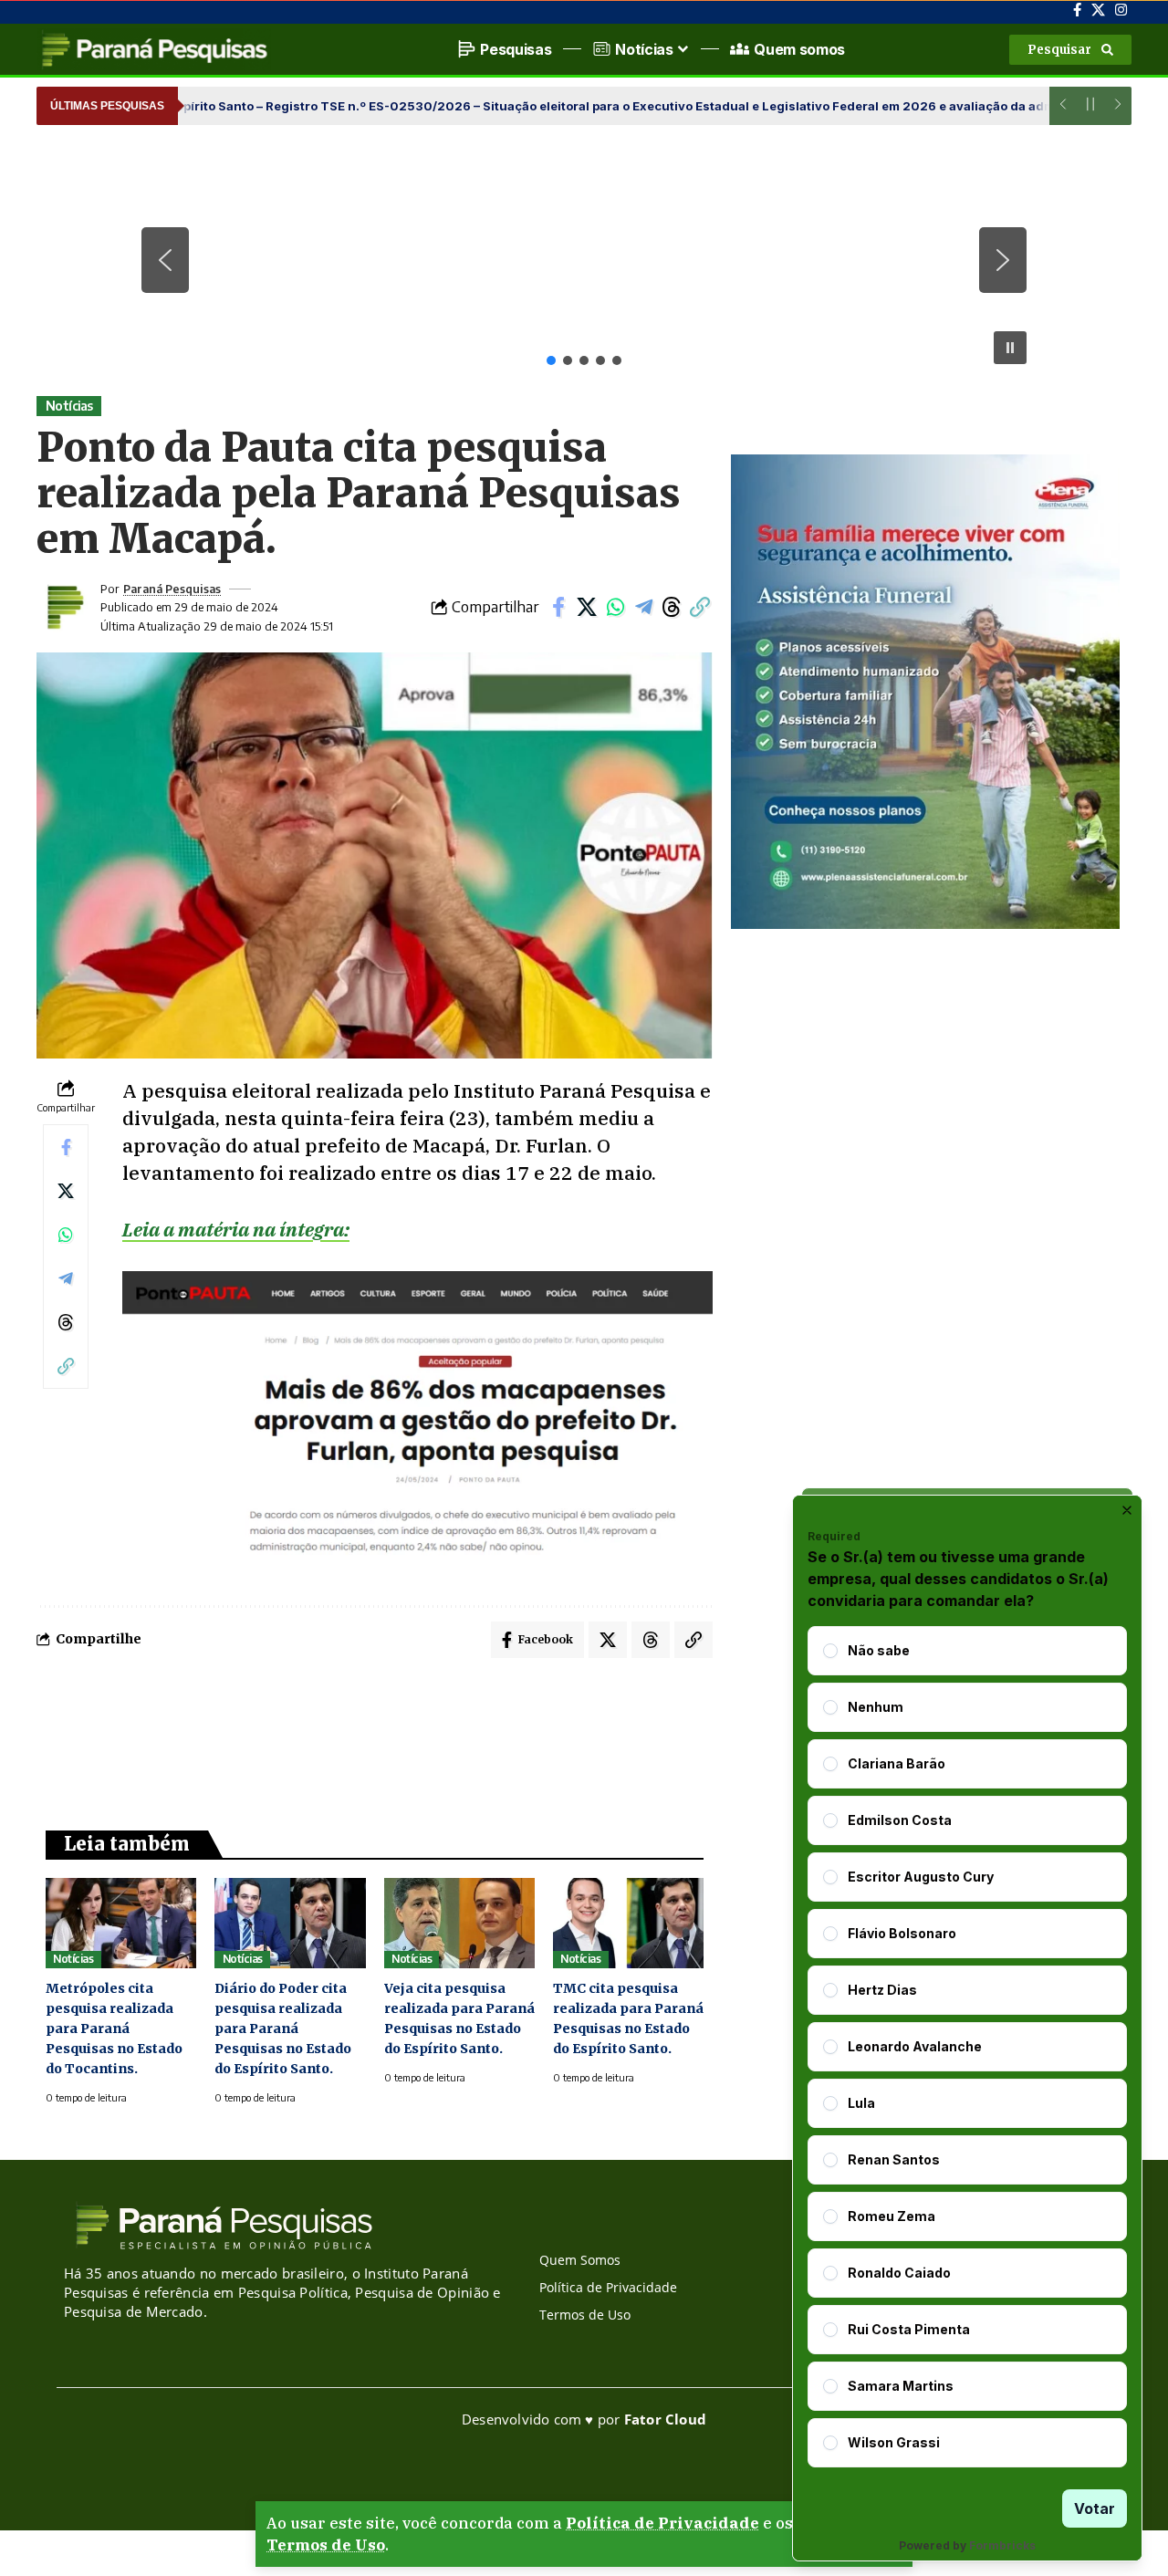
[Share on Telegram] (643, 607)
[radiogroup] (967, 2047)
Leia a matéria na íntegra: (236, 1229)
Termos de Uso (326, 2545)
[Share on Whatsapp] (615, 607)
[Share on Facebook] (558, 607)
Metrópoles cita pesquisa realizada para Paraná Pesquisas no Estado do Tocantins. (114, 2028)
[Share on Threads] (672, 607)
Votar (1095, 2508)
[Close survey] (1127, 1510)
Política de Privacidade (662, 2523)
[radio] (830, 1651)
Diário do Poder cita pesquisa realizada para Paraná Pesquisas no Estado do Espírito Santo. (283, 2028)
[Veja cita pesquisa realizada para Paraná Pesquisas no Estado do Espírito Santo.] (459, 1923)
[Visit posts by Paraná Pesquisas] (64, 607)
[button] (1070, 50)
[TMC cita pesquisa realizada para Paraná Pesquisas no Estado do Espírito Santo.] (628, 1923)
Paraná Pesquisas (172, 589)
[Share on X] (587, 607)
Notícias (69, 406)
